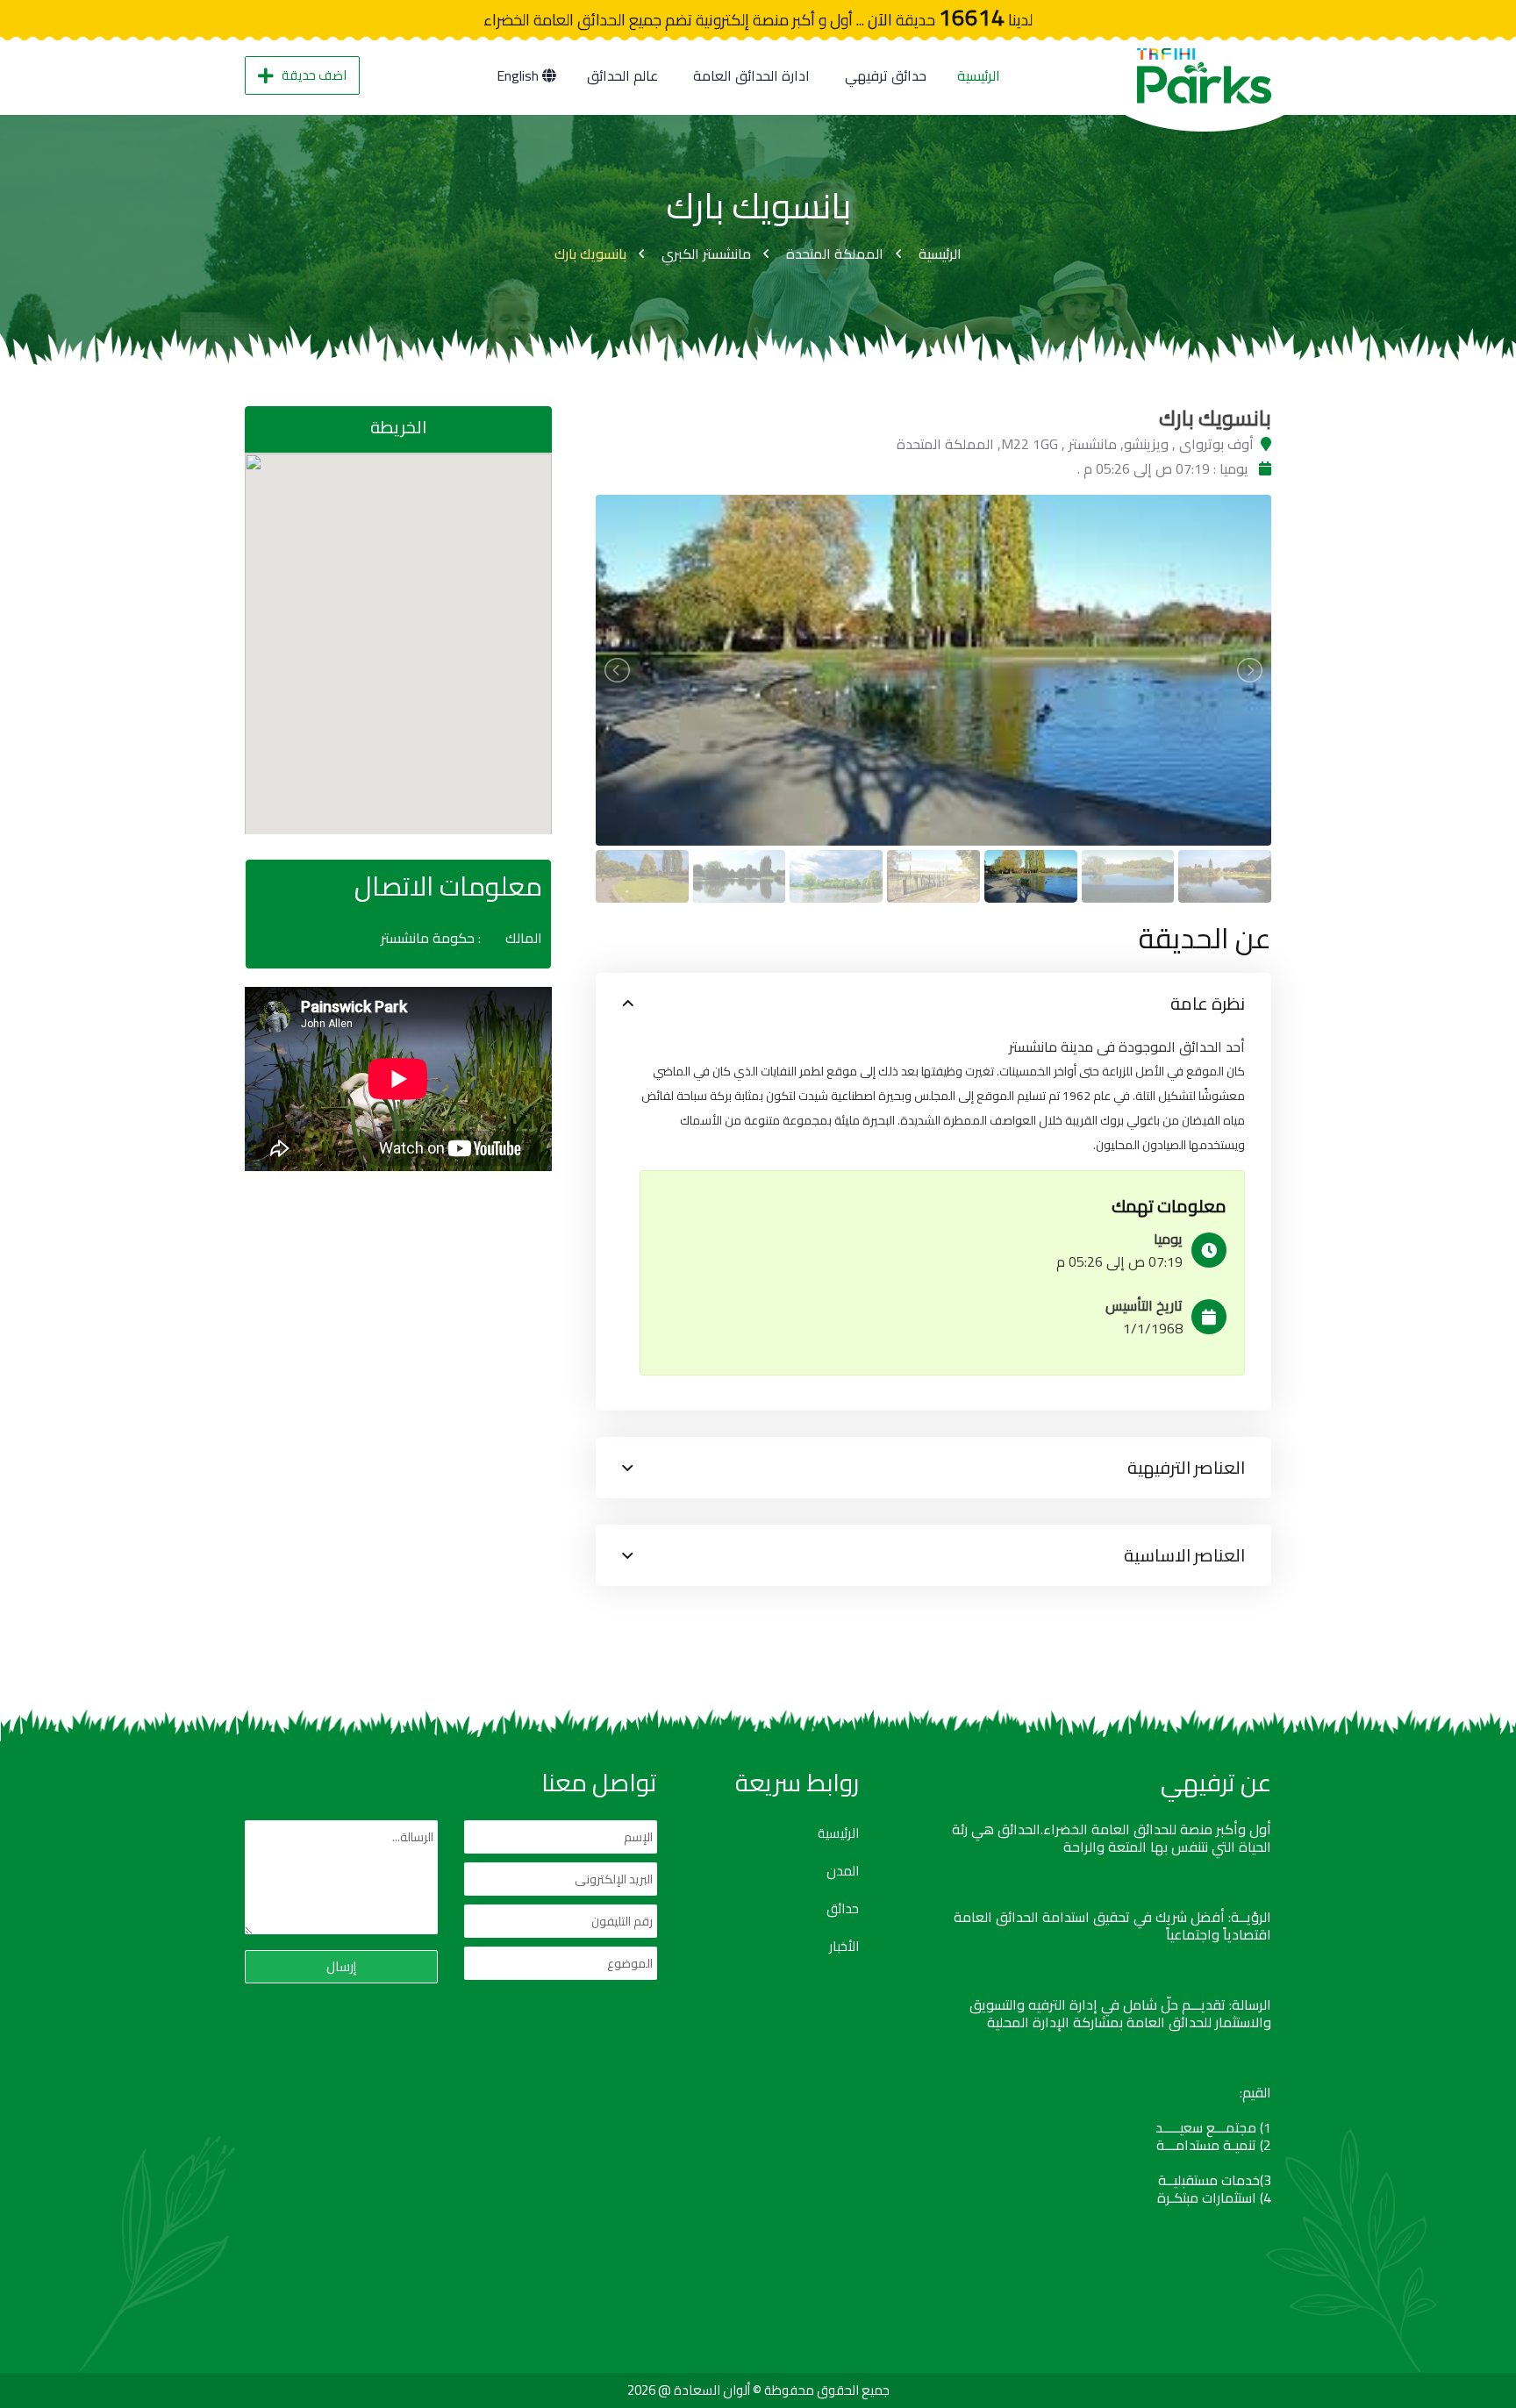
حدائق (843, 1909)
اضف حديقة (314, 75)
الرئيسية (979, 75)
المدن (843, 1871)
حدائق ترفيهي (886, 75)
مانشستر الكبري (706, 254)
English (519, 75)
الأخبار (844, 1947)
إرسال (341, 1966)
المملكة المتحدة (835, 254)
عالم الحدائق (622, 75)
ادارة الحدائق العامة (751, 75)
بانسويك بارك (590, 254)
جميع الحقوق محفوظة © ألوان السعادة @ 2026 (758, 2390)
